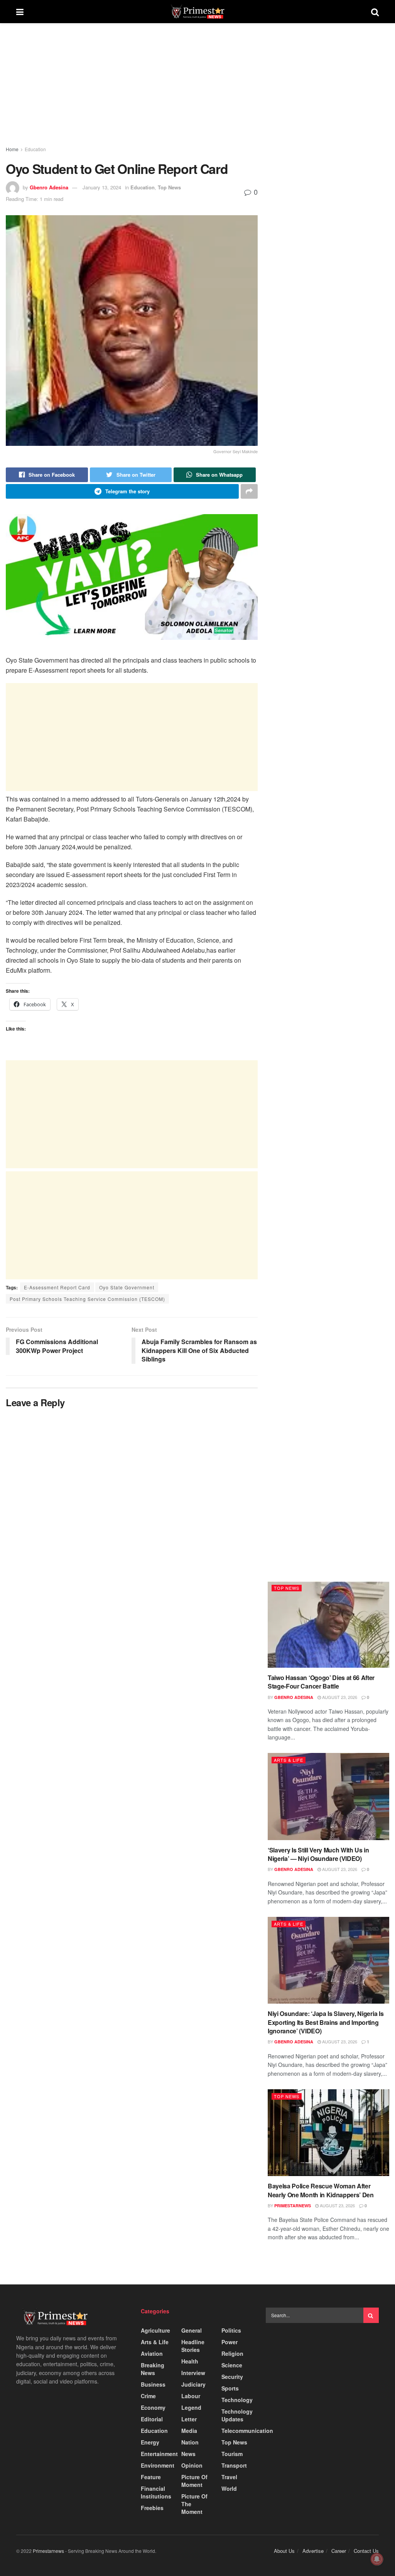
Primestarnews (293, 2206)
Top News (169, 187)
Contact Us (366, 2551)
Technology (237, 2400)
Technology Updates (237, 2415)
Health (190, 2361)
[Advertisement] (132, 92)
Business (153, 2384)
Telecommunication (247, 2431)
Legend (191, 2407)
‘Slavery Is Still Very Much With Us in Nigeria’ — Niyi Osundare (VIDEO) (318, 1854)
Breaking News (153, 2369)
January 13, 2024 (102, 187)
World (229, 2488)
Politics (231, 2330)
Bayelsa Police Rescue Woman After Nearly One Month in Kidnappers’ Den (321, 2190)
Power (230, 2342)
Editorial (152, 2419)
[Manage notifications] (377, 2559)
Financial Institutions (156, 2492)
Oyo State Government (127, 1287)
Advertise (313, 2551)
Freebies (152, 2508)
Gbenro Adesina (49, 187)
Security (232, 2377)
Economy (153, 2407)
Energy (150, 2442)
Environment (158, 2465)
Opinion (192, 2465)
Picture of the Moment (194, 2504)
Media (189, 2431)
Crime (148, 2396)
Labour (191, 2396)
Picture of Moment (194, 2481)
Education (35, 149)
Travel (229, 2477)
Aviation (152, 2353)
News (188, 2454)
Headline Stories (193, 2346)
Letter (189, 2419)
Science (232, 2365)
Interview (193, 2373)
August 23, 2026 (339, 1697)
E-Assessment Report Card (57, 1287)
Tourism (232, 2454)
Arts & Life (289, 1760)
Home (12, 149)
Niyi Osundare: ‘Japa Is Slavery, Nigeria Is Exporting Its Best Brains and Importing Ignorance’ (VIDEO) (326, 2022)
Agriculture (155, 2330)
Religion (232, 2353)
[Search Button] (371, 2315)
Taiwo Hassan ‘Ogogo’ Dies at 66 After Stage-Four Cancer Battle (321, 1682)
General (192, 2330)
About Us (284, 2551)
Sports (230, 2388)
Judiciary (193, 2384)
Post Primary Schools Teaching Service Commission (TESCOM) (87, 1299)
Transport (234, 2465)
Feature (151, 2477)
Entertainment (159, 2454)
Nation (190, 2442)
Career (339, 2551)
